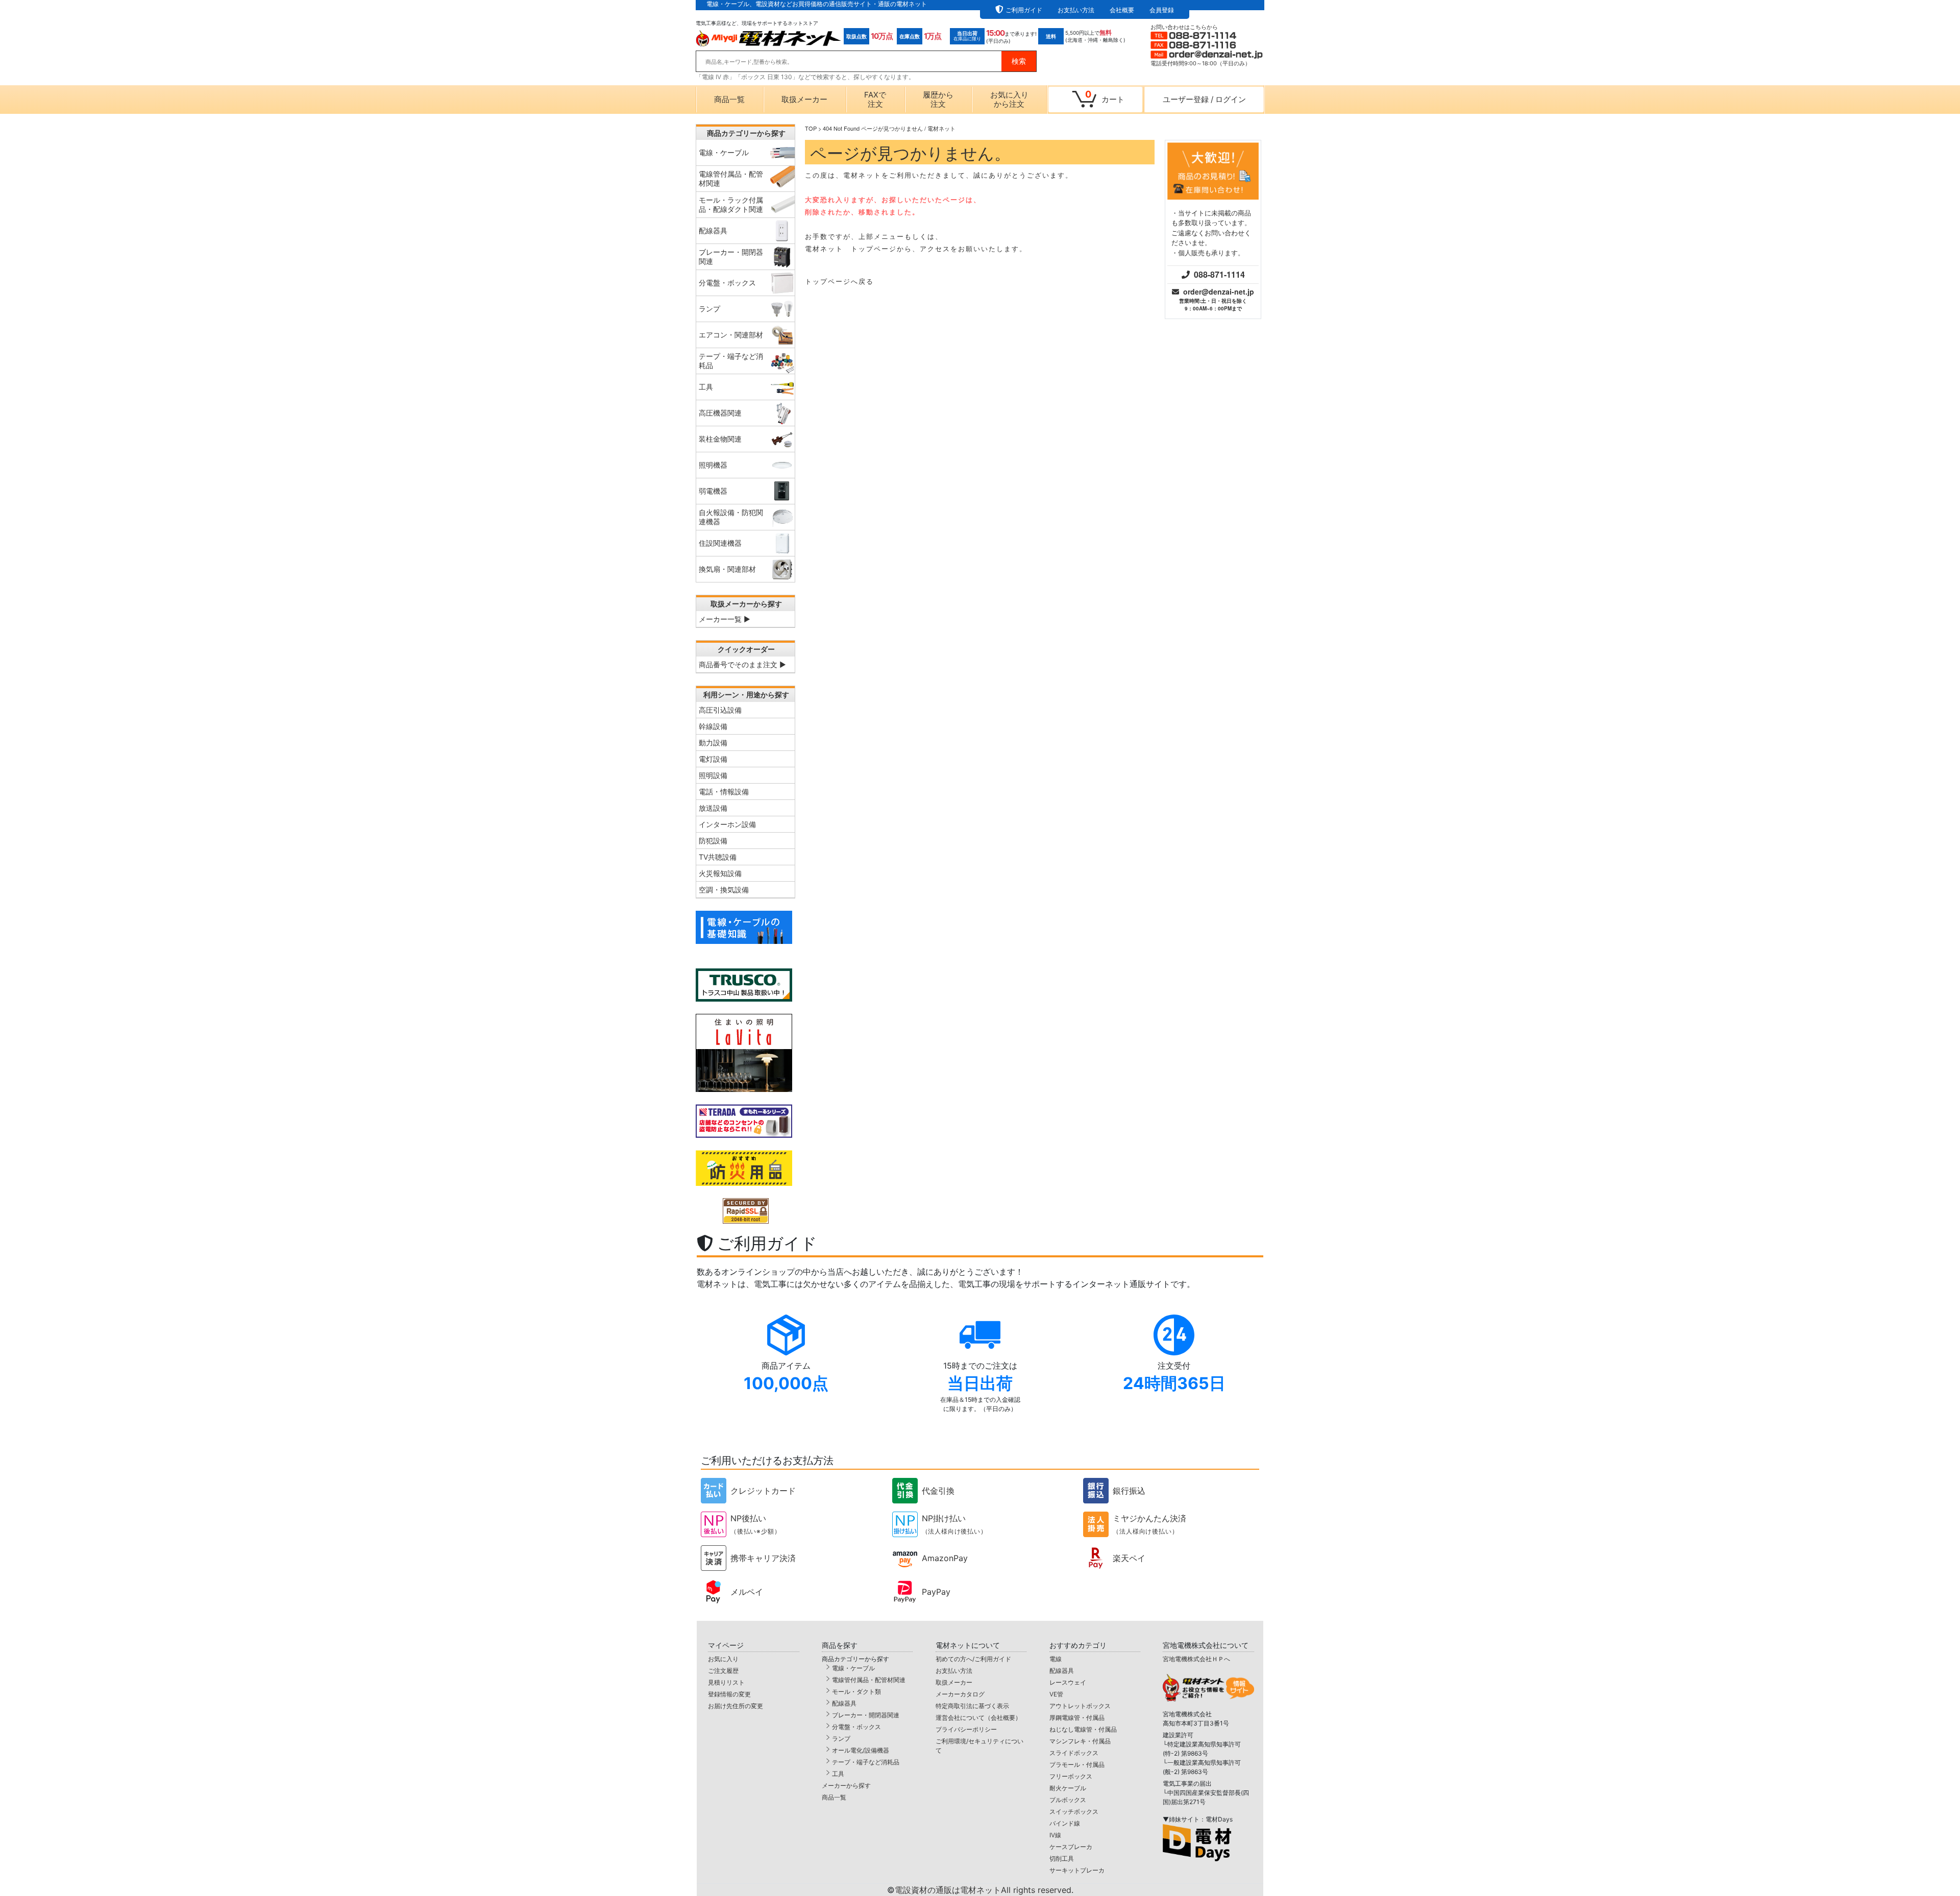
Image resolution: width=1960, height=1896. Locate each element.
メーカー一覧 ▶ (725, 619)
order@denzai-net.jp (1219, 291)
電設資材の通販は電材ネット (984, 1890)
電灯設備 (713, 759)
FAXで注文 (875, 99)
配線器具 (844, 1703)
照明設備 (713, 775)
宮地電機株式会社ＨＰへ (1196, 1659)
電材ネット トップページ (851, 248)
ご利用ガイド (1024, 10)
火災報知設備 (720, 873)
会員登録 (1162, 10)
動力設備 (713, 743)
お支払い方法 (1076, 10)
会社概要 (1122, 10)
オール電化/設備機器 (861, 1750)
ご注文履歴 (723, 1671)
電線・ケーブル (853, 1668)
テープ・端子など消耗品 (866, 1762)
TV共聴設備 (718, 857)
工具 (838, 1774)
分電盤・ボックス (856, 1727)
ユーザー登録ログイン (1204, 99)
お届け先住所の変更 (736, 1706)
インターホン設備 (727, 824)
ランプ (841, 1739)
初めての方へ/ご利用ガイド (973, 1659)
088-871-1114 (1219, 274)
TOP (811, 128)
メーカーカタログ (960, 1694)
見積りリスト (726, 1682)
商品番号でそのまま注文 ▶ (742, 664)
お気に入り (723, 1659)
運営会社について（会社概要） (978, 1718)
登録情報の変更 (729, 1694)
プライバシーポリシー (966, 1729)
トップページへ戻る (839, 281)
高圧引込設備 (720, 710)
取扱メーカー (804, 99)
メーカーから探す (846, 1785)
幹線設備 (713, 726)
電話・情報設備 (724, 792)
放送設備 (713, 808)
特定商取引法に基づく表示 (972, 1706)
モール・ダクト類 (856, 1692)
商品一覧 (729, 99)
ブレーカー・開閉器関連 (866, 1715)
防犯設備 (713, 841)
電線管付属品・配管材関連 (869, 1680)
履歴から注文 (938, 99)
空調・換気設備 (724, 890)
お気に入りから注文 (1009, 99)
